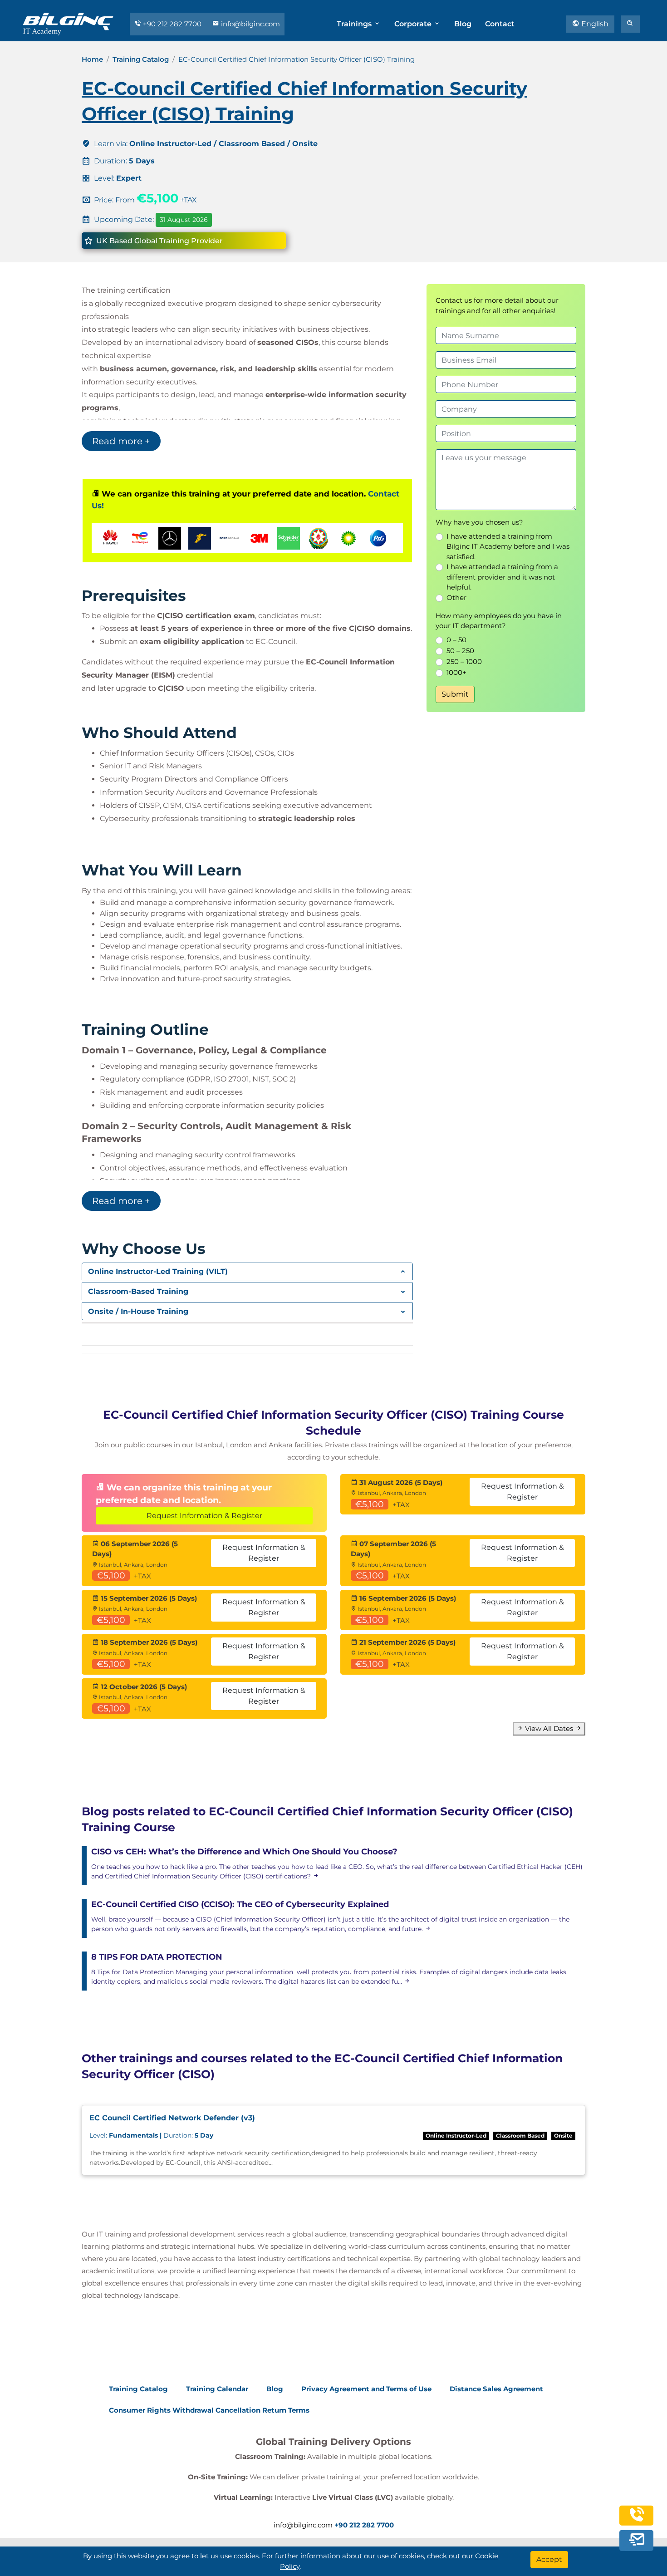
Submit (455, 694)
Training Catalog (141, 59)
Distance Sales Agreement (496, 2389)
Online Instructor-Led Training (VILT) (158, 1271)
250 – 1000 (464, 661)
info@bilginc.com (250, 24)
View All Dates (549, 1728)
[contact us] (637, 2541)
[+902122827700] (637, 2520)
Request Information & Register (204, 1516)
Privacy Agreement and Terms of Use (366, 2389)
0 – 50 (456, 640)
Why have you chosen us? (479, 522)
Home (92, 59)
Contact (500, 24)
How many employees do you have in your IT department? (499, 621)
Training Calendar (217, 2389)
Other (456, 597)
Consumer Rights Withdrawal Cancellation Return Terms (209, 2410)
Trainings (355, 24)
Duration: (151, 2135)
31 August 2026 (184, 220)
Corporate (414, 24)
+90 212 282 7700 (172, 24)
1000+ (456, 672)
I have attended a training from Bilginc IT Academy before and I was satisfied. (508, 546)
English (594, 24)
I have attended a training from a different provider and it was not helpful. (502, 577)
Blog (463, 24)
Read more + (121, 441)
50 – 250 (460, 651)
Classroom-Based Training (138, 1291)
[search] (630, 24)
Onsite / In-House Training (138, 1311)
